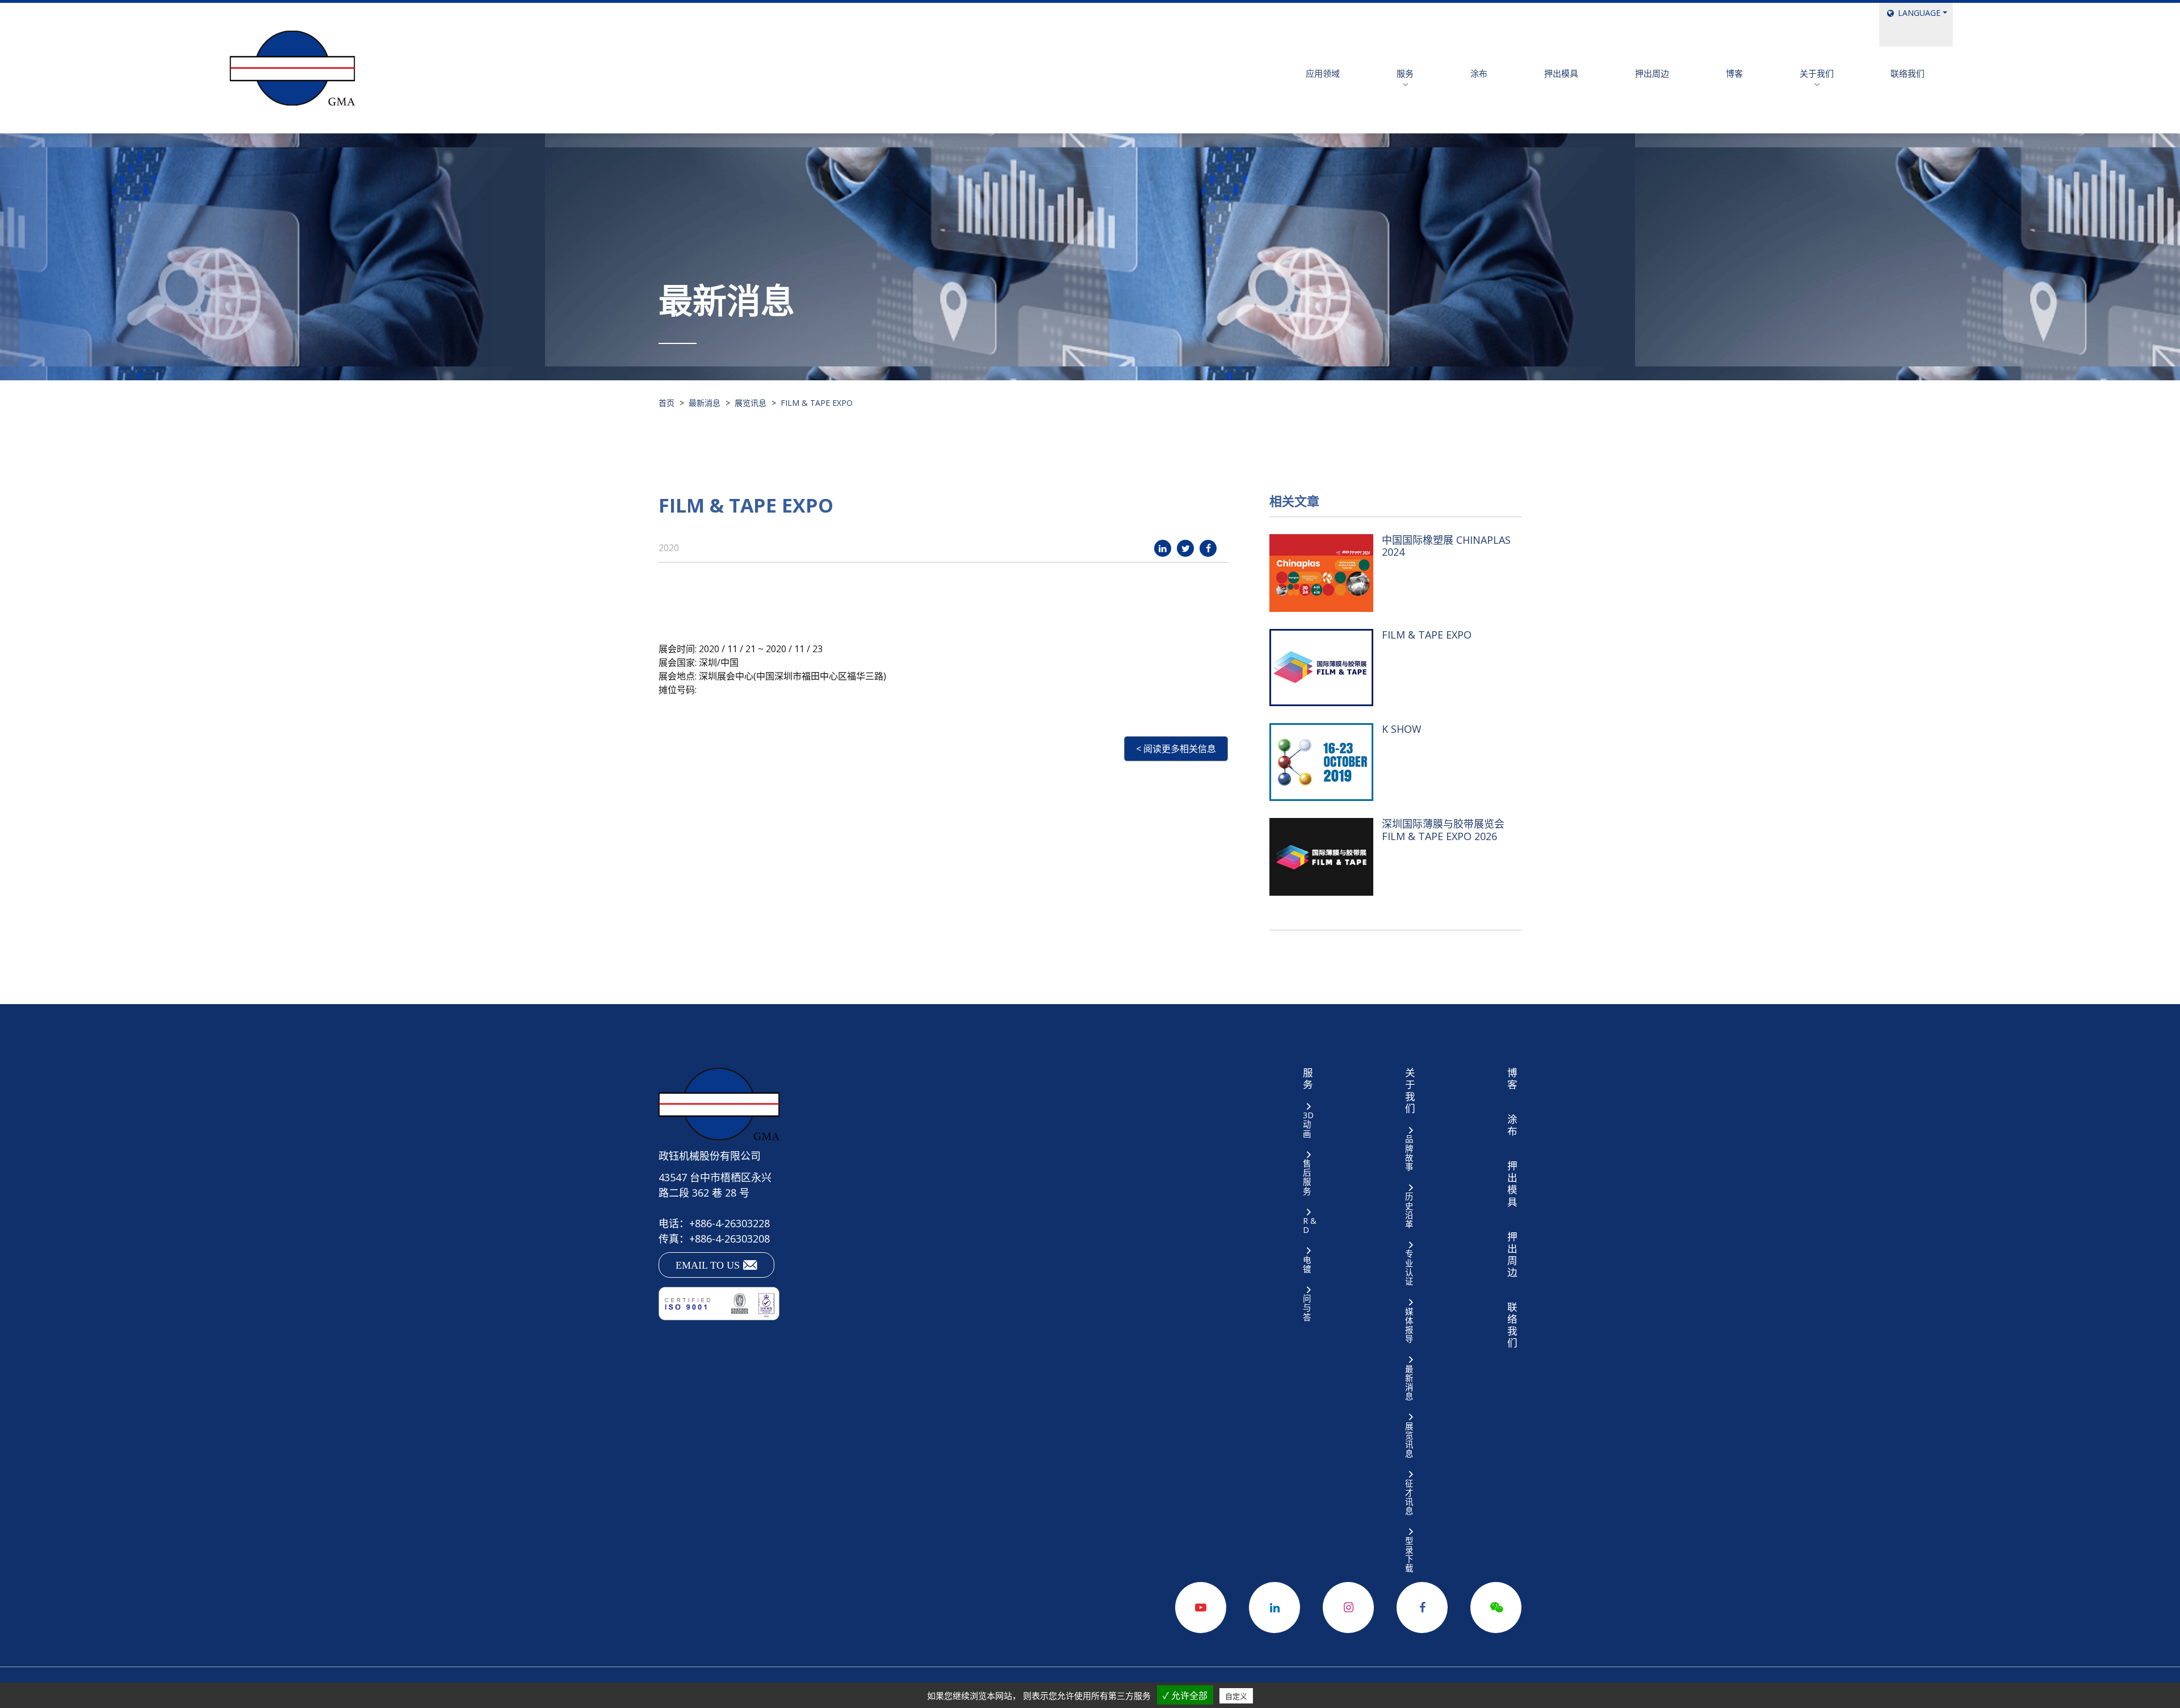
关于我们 (1817, 73)
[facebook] (1208, 548)
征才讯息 (1409, 1497)
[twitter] (1185, 548)
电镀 (1307, 1264)
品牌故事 (1409, 1153)
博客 (1734, 73)
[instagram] (1348, 1608)
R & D (1310, 1225)
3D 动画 (1308, 1124)
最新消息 (1409, 1382)
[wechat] (1496, 1608)
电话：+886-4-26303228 (714, 1223)
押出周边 (1652, 73)
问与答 (1307, 1308)
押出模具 (1561, 73)
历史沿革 (1409, 1210)
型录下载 (1409, 1554)
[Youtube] (1201, 1608)
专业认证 (1409, 1268)
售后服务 (1307, 1177)
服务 (1405, 73)
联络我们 (1908, 73)
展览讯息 (1409, 1440)
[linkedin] (1163, 548)
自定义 (1236, 1696)
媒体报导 (1409, 1325)
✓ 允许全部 (1185, 1696)
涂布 (1479, 73)
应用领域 (1323, 73)
